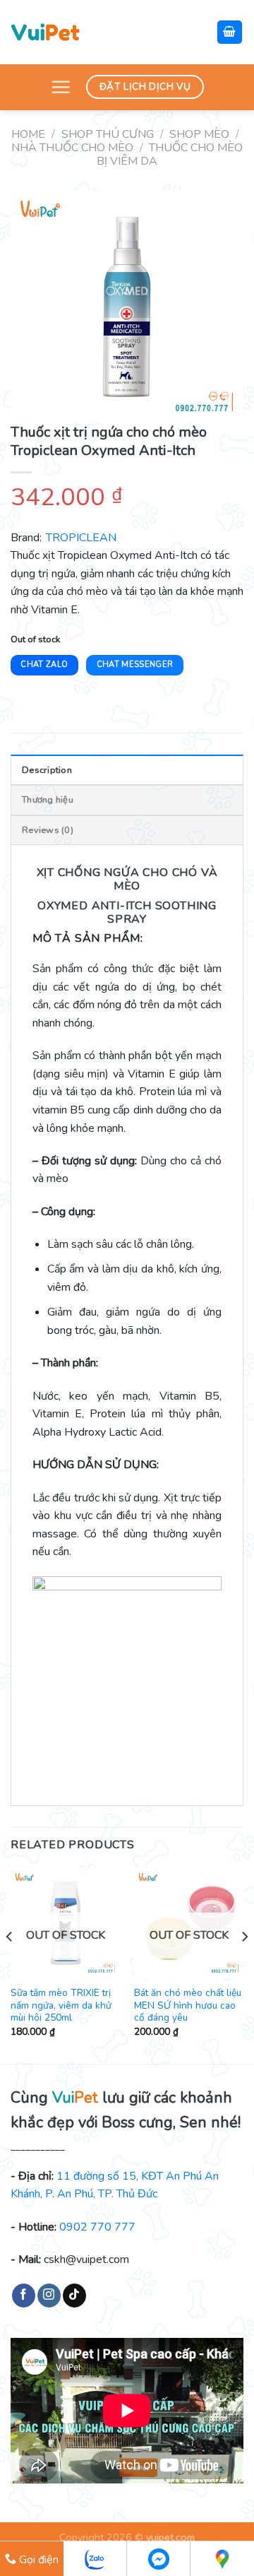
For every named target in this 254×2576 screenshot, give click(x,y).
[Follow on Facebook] (24, 2296)
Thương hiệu (48, 800)
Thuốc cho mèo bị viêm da (170, 154)
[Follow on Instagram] (49, 2296)
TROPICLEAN (81, 538)
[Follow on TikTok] (74, 2296)
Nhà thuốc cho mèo (72, 148)
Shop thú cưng (108, 134)
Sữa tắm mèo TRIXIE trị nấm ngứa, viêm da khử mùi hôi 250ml (61, 2005)
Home (28, 134)
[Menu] (61, 87)
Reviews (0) (48, 830)
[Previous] (10, 1964)
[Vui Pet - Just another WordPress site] (45, 32)
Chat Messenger (135, 664)
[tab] (127, 769)
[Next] (244, 1964)
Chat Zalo (44, 664)
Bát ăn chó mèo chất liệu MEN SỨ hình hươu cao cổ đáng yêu (188, 2005)
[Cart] (230, 32)
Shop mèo (199, 134)
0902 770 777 (97, 2227)
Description (47, 770)
